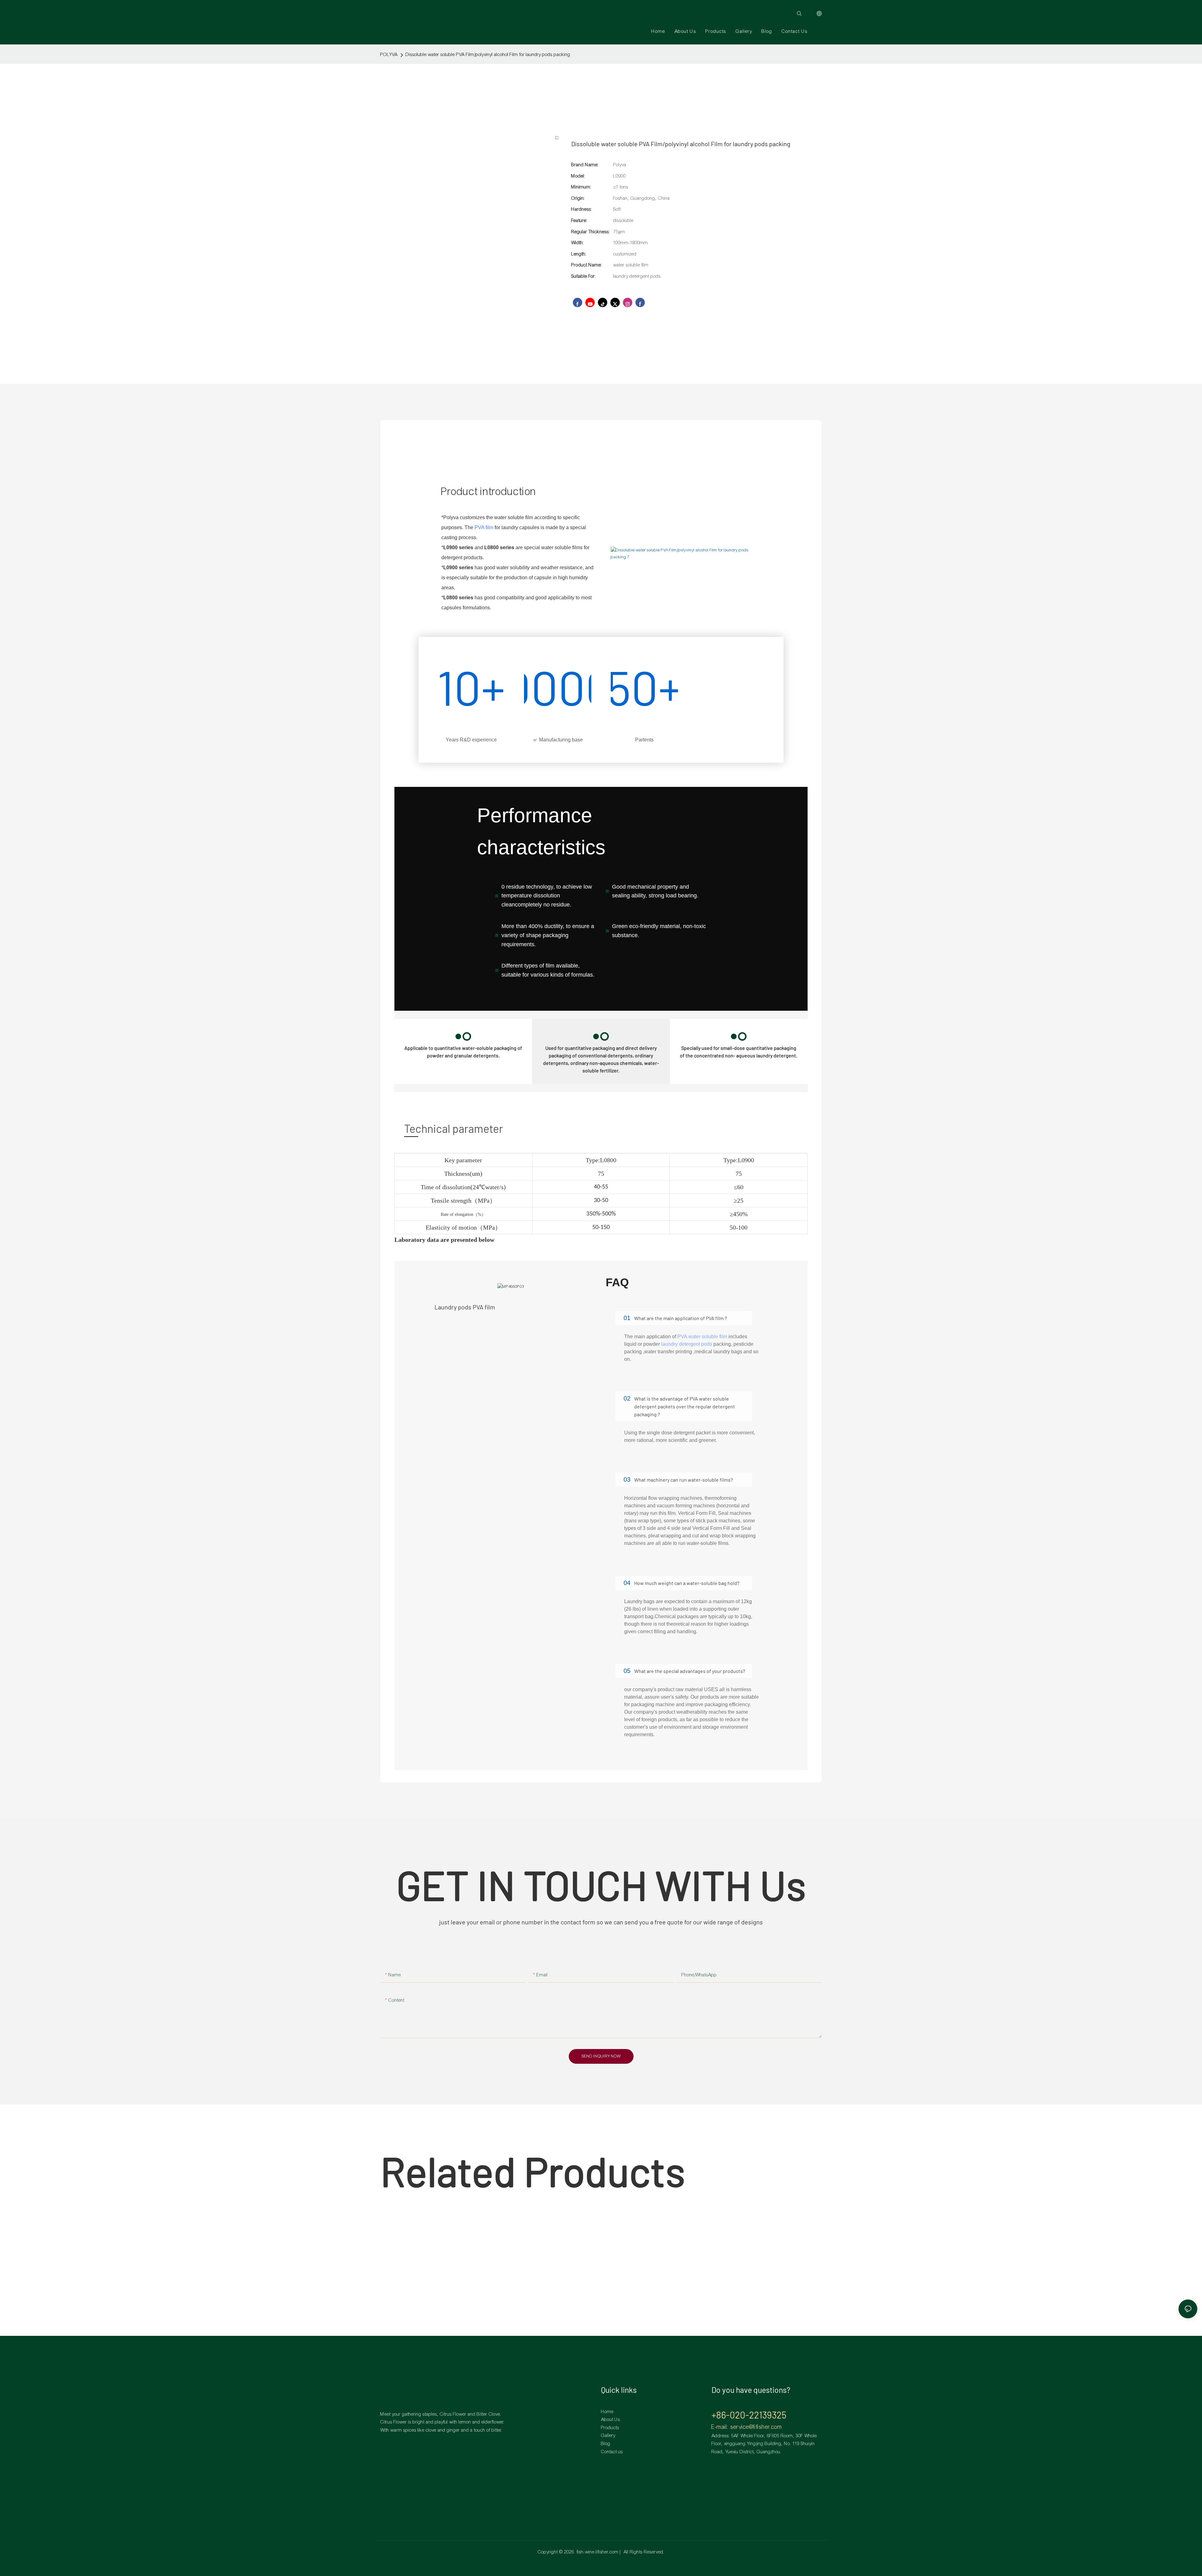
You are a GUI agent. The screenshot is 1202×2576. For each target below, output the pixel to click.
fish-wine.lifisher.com (598, 2552)
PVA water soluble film (702, 1337)
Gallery (608, 2435)
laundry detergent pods (687, 1344)
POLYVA (389, 54)
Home (607, 2412)
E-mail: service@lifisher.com (747, 2427)
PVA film (484, 527)
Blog (606, 2444)
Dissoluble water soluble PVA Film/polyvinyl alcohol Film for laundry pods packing (488, 54)
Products (610, 2428)
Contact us (612, 2452)
